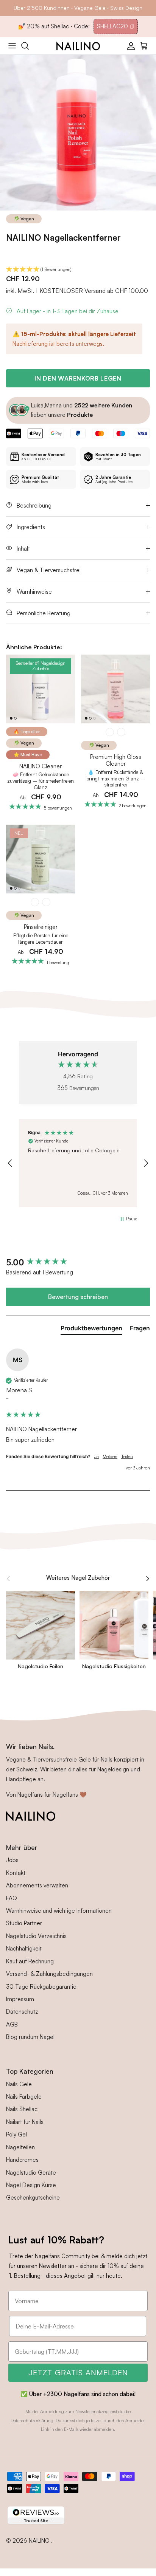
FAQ (12, 1898)
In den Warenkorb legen (78, 378)
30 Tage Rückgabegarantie (41, 1987)
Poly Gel (16, 2134)
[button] (78, 270)
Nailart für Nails (25, 2122)
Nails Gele (19, 2084)
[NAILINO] (78, 46)
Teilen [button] (127, 1456)
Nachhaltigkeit (24, 1948)
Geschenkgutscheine (33, 2197)
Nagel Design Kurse (31, 2185)
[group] (78, 1262)
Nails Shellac (22, 2109)
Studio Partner (24, 1923)
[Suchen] (29, 46)
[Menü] (12, 46)
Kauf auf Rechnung (30, 1961)
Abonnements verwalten (37, 1885)
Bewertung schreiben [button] (78, 1297)
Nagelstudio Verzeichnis (36, 1936)
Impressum (20, 1999)
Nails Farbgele (24, 2097)
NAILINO (40, 2541)
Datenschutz (22, 2012)
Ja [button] (97, 1456)
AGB (12, 2024)
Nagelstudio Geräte (31, 2173)
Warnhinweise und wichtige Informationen (59, 1911)
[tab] (91, 1330)
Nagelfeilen (20, 2147)
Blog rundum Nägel (30, 2037)
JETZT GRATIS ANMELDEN (78, 2372)
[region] (78, 1163)
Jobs (12, 1860)
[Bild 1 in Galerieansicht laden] (78, 133)
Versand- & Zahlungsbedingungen (49, 1974)
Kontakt (16, 1873)
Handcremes (22, 2160)
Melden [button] (110, 1456)
